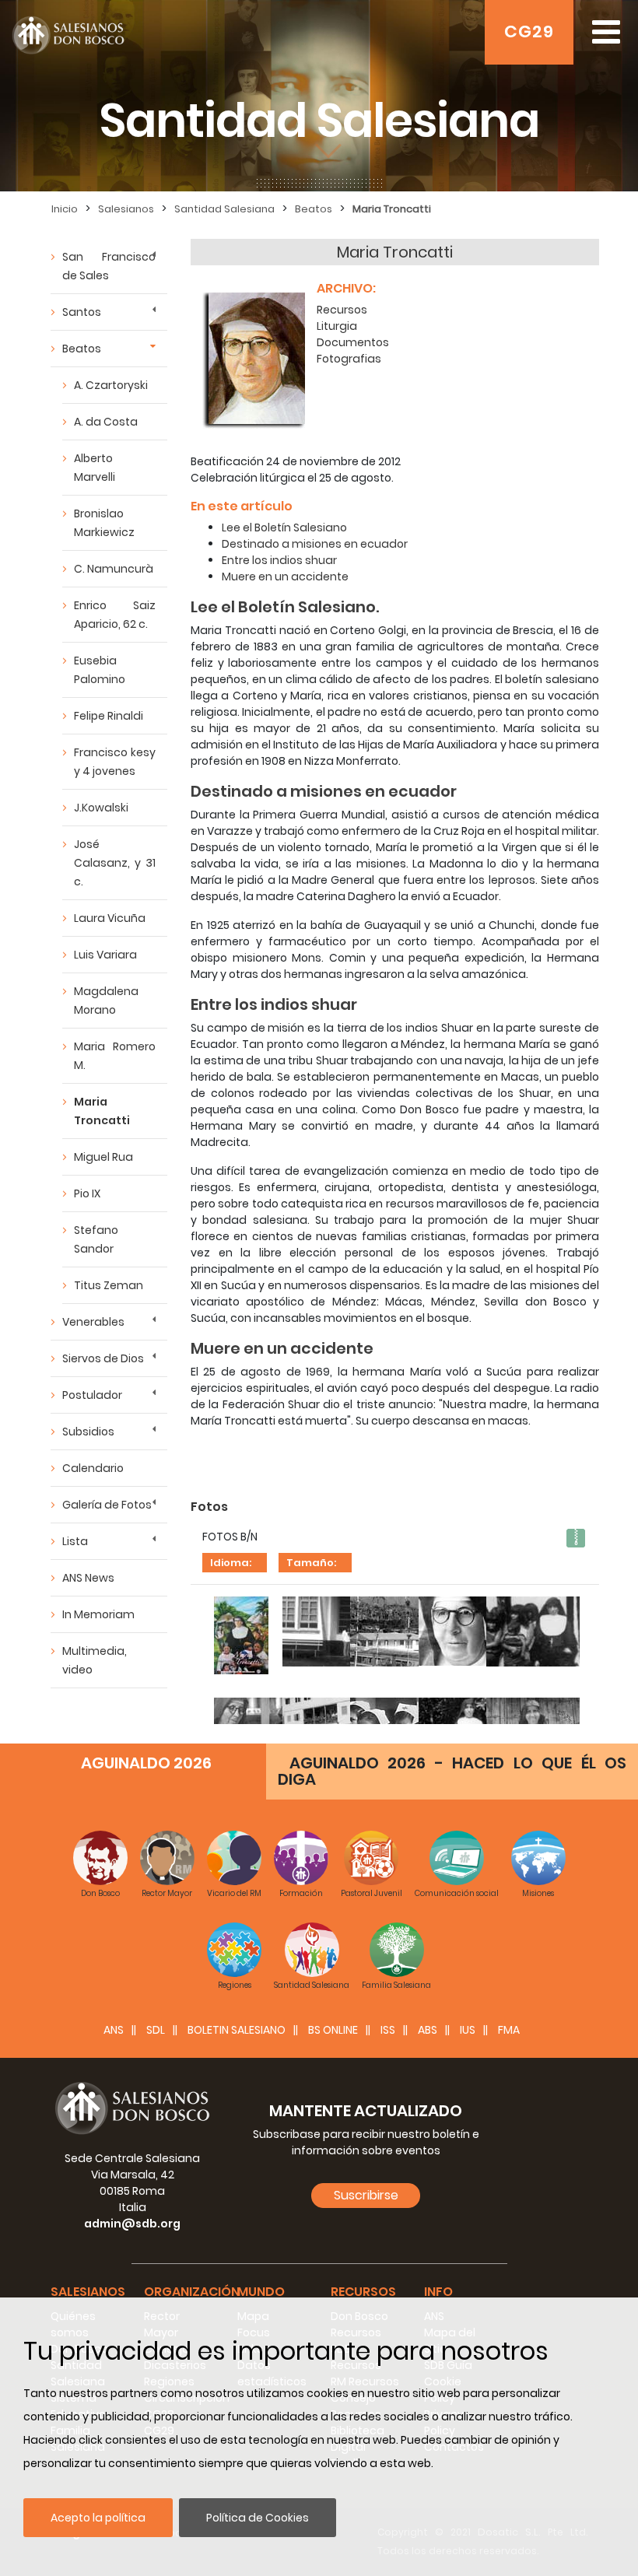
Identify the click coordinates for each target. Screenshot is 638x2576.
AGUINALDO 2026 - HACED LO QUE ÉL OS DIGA (452, 1771)
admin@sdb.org (132, 2224)
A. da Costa (106, 422)
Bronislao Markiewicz (104, 523)
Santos (82, 312)
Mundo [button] (261, 2292)
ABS (428, 2030)
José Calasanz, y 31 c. (115, 863)
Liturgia (337, 326)
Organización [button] (192, 2292)
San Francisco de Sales (109, 266)
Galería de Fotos (107, 1505)
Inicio (65, 209)
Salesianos (126, 209)
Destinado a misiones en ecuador (315, 544)
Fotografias (349, 359)
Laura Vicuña (110, 918)
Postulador (92, 1395)
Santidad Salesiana (224, 209)
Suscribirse (366, 2195)
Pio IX (87, 1193)
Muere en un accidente (285, 577)
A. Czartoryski (111, 385)
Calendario (93, 1468)
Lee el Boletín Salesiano (284, 527)
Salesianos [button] (88, 2292)
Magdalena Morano (106, 1001)
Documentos (353, 342)
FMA (509, 2030)
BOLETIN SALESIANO (237, 2030)
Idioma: (231, 1563)
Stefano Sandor (96, 1239)
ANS (114, 2030)
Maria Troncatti (392, 209)
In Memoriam (98, 1614)
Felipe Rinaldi (109, 716)
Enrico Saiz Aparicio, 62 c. (115, 615)
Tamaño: (311, 1563)
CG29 (529, 32)
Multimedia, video (95, 1660)
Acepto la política (98, 2518)
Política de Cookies (258, 2518)
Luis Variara (105, 955)
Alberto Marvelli (95, 468)
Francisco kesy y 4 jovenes (115, 762)
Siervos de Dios (103, 1358)
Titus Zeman (109, 1285)
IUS (468, 2030)
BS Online (333, 2030)
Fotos (209, 1507)
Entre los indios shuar (279, 560)
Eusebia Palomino (100, 670)
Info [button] (438, 2292)
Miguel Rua (103, 1157)
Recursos (342, 310)
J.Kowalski (101, 808)
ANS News (88, 1578)
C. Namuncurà (114, 569)
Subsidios (88, 1432)
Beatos (314, 209)
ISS (388, 2030)
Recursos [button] (363, 2292)
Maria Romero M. (115, 1056)
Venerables (93, 1322)
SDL (156, 2030)
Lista (75, 1541)
